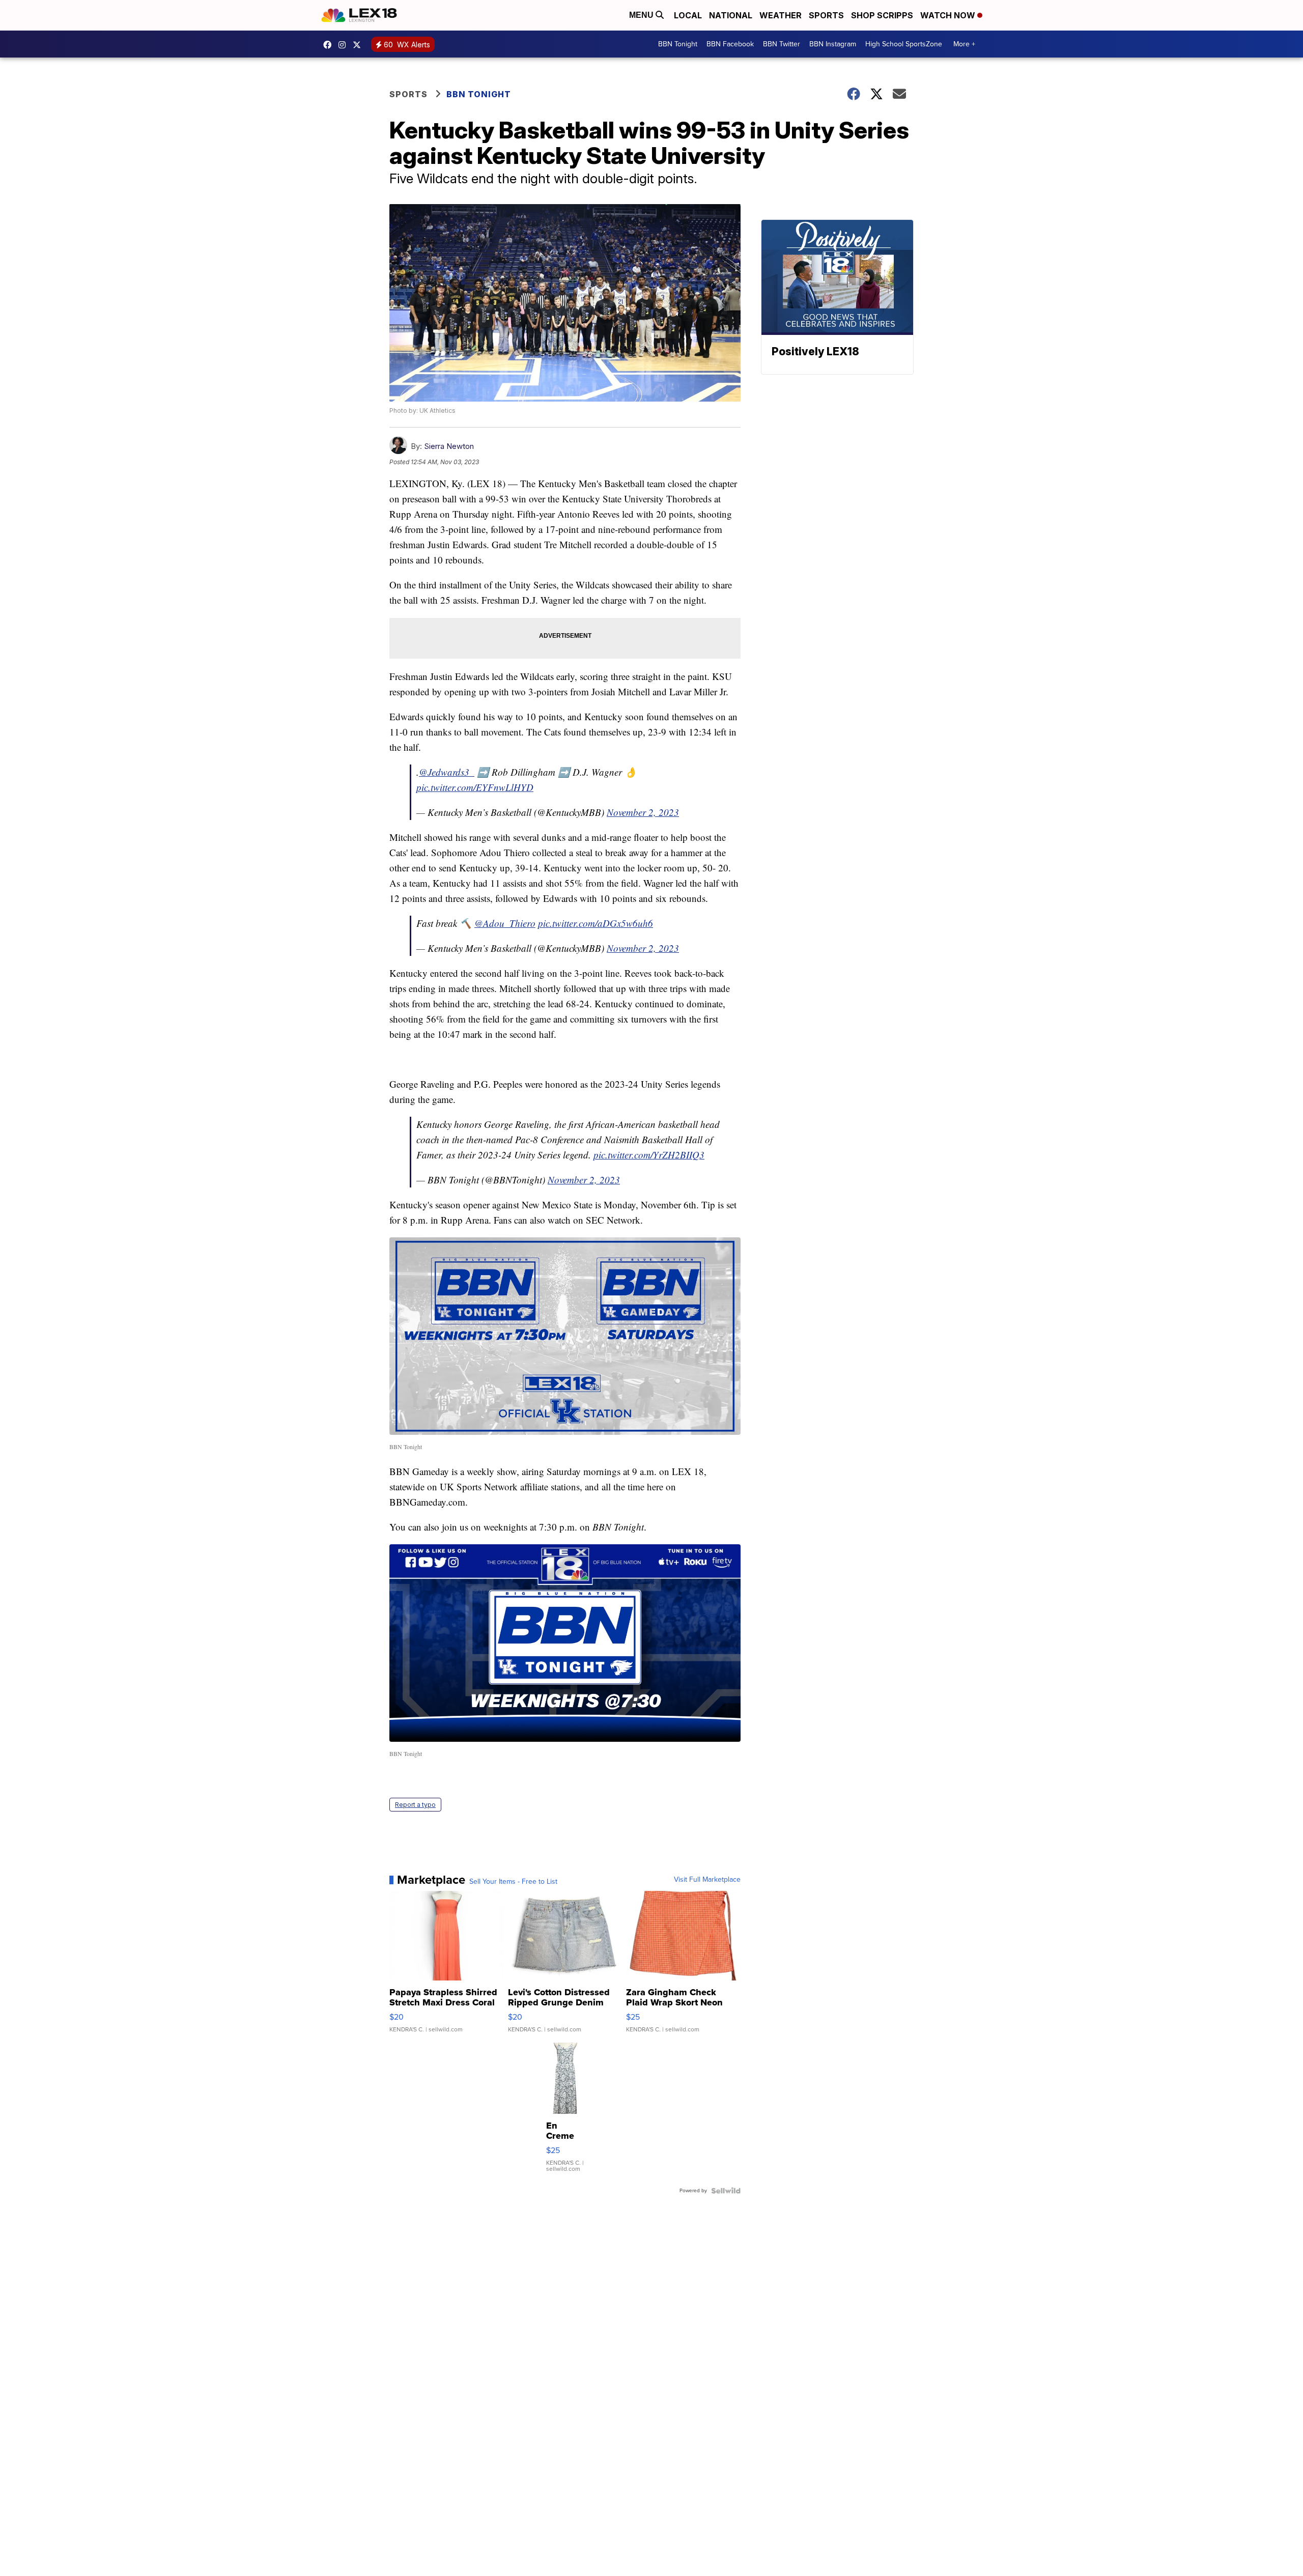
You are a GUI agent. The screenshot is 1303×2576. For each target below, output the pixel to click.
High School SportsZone (904, 44)
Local (688, 15)
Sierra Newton (449, 446)
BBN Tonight (678, 44)
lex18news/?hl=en (345, 45)
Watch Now (949, 15)
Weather (781, 15)
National (731, 15)
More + (964, 44)
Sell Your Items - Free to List (513, 1882)
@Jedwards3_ (447, 772)
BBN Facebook (730, 44)
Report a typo (415, 1805)
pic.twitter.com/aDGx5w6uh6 (596, 923)
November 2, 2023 (643, 812)
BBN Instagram (833, 44)
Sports (826, 15)
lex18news (359, 45)
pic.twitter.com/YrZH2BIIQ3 (649, 1155)
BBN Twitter (782, 44)
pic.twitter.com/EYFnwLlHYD (475, 787)
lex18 (330, 45)
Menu (642, 15)
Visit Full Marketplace (707, 1880)
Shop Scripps (882, 15)
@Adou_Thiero (505, 923)
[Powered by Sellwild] (726, 2191)
